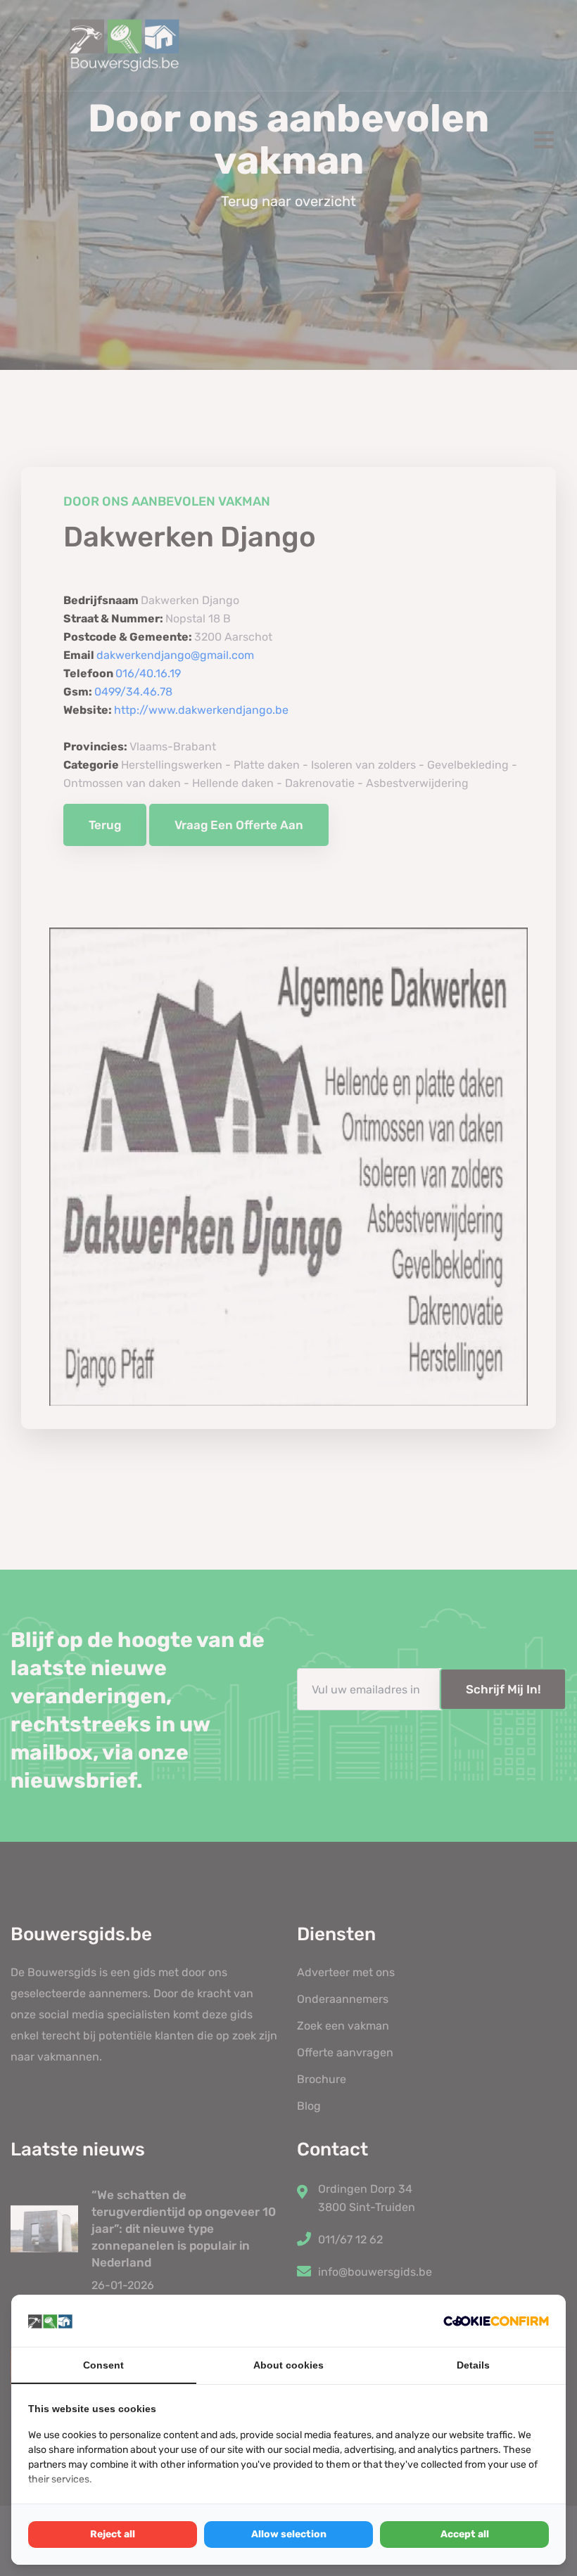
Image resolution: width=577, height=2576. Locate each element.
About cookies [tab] (288, 2365)
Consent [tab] (103, 2365)
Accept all (465, 2534)
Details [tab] (473, 2365)
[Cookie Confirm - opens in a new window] (496, 2321)
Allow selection (289, 2534)
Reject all (113, 2534)
